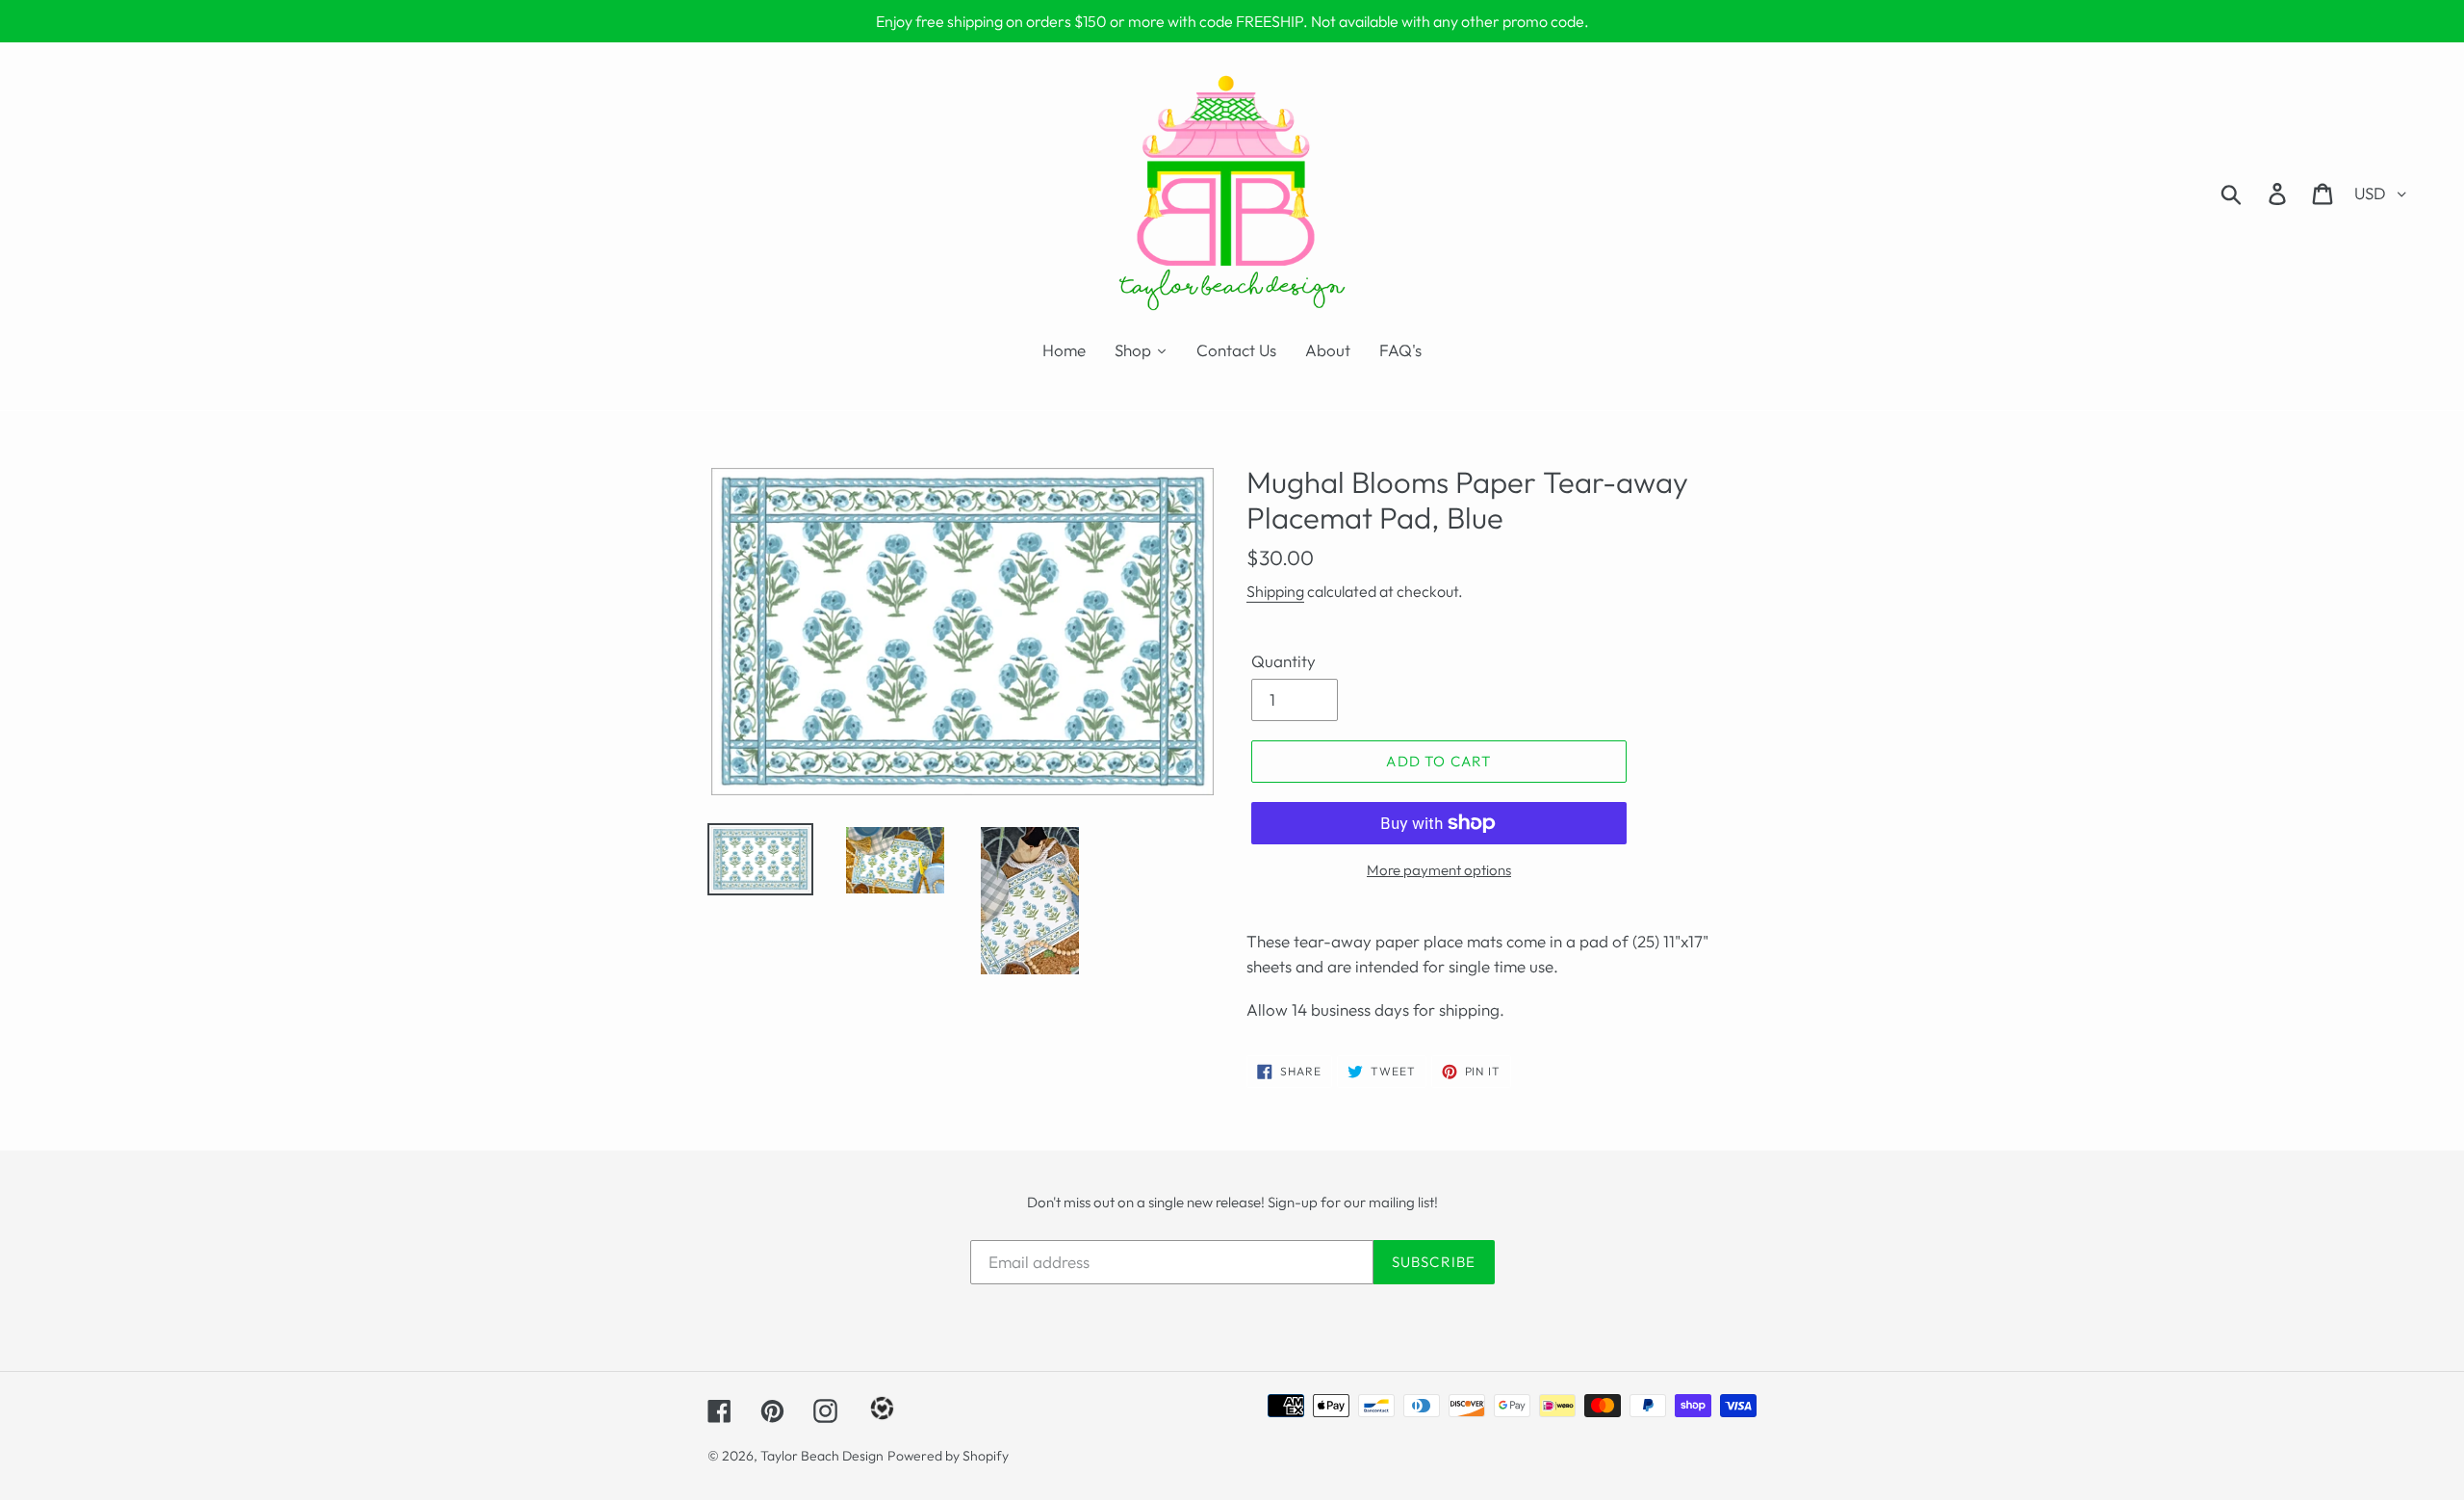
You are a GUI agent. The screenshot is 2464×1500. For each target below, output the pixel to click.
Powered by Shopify (948, 1456)
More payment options (1439, 870)
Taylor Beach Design (822, 1456)
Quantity (1283, 661)
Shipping (1275, 591)
